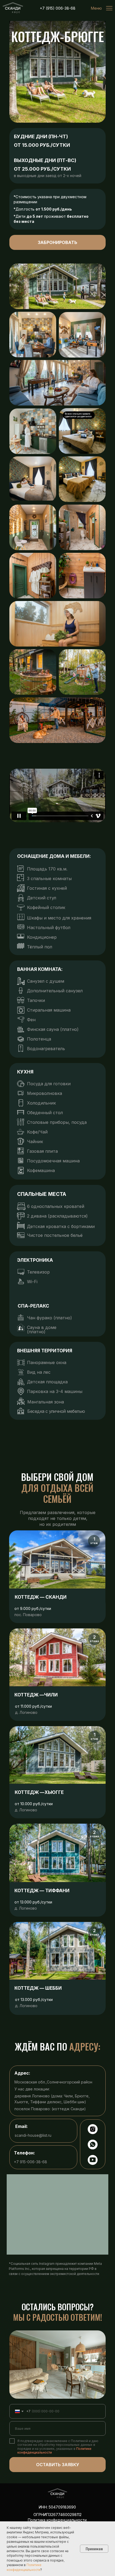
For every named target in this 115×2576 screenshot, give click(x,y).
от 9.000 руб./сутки (33, 1608)
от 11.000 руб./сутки (33, 1706)
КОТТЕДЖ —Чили (36, 1695)
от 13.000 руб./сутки (34, 1999)
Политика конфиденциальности (57, 2520)
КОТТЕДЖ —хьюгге (39, 1792)
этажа (94, 1641)
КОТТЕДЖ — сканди (41, 1597)
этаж (94, 1543)
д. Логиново (26, 1712)
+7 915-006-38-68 (30, 2162)
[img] (13, 8)
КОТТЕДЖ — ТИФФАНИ (42, 1891)
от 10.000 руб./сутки (34, 1804)
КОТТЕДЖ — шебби (38, 1988)
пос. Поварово (28, 1615)
